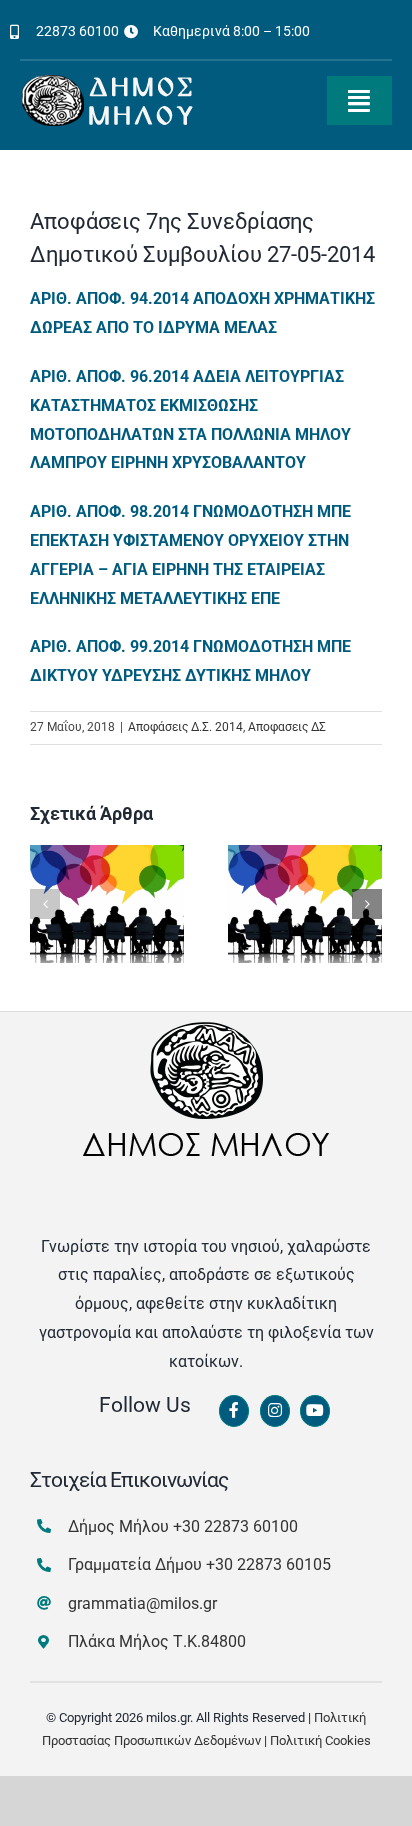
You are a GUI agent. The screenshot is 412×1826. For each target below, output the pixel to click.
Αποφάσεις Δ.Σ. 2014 (185, 727)
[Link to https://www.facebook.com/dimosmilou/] (234, 1411)
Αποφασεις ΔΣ (287, 727)
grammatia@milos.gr (142, 1603)
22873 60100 (77, 31)
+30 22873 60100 (235, 1526)
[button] (45, 904)
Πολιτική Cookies (320, 1740)
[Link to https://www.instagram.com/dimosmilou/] (275, 1411)
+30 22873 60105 (268, 1564)
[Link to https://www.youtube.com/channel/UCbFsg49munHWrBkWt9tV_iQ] (315, 1411)
